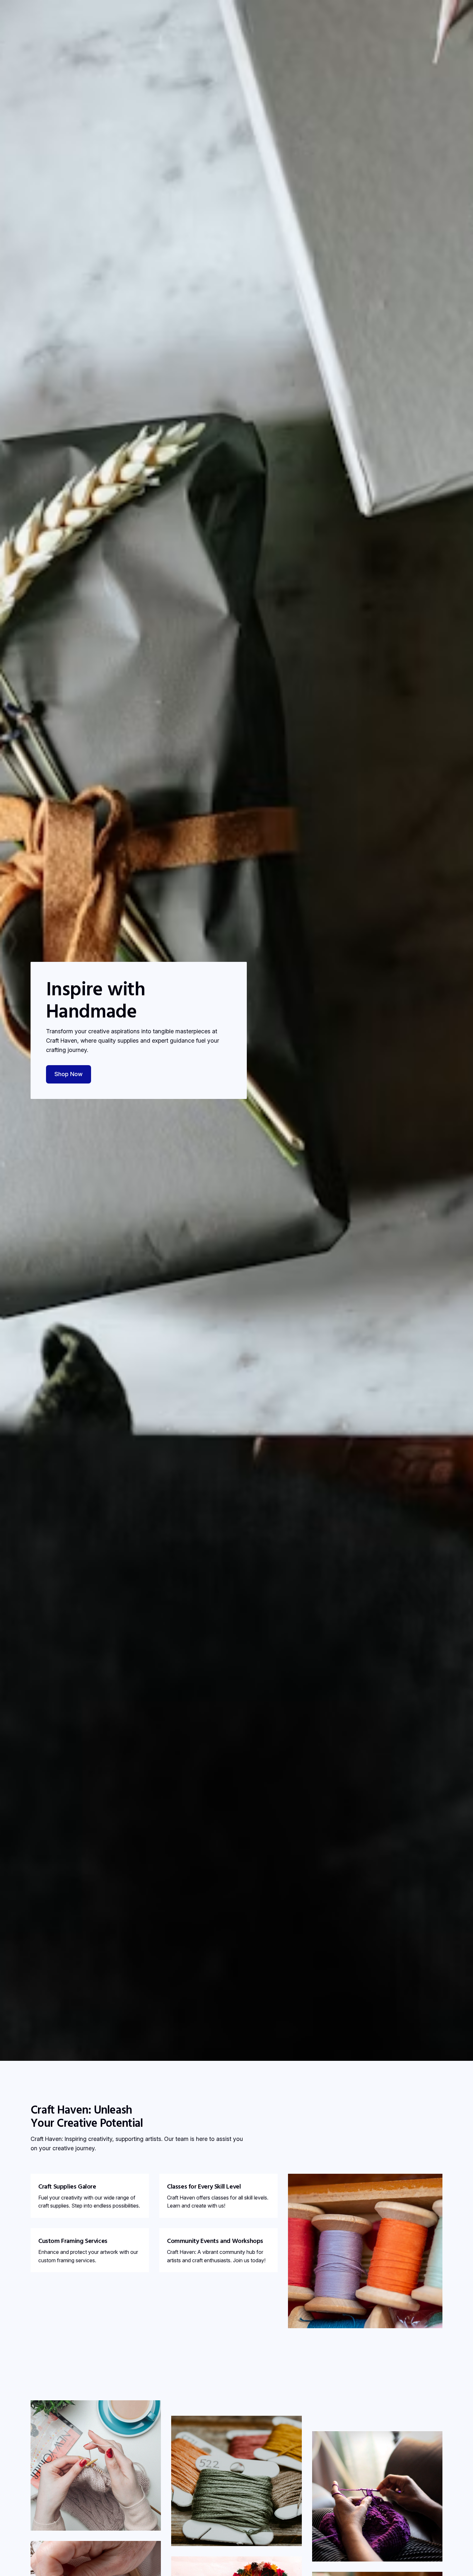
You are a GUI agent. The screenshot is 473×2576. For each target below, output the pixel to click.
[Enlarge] (153, 2409)
